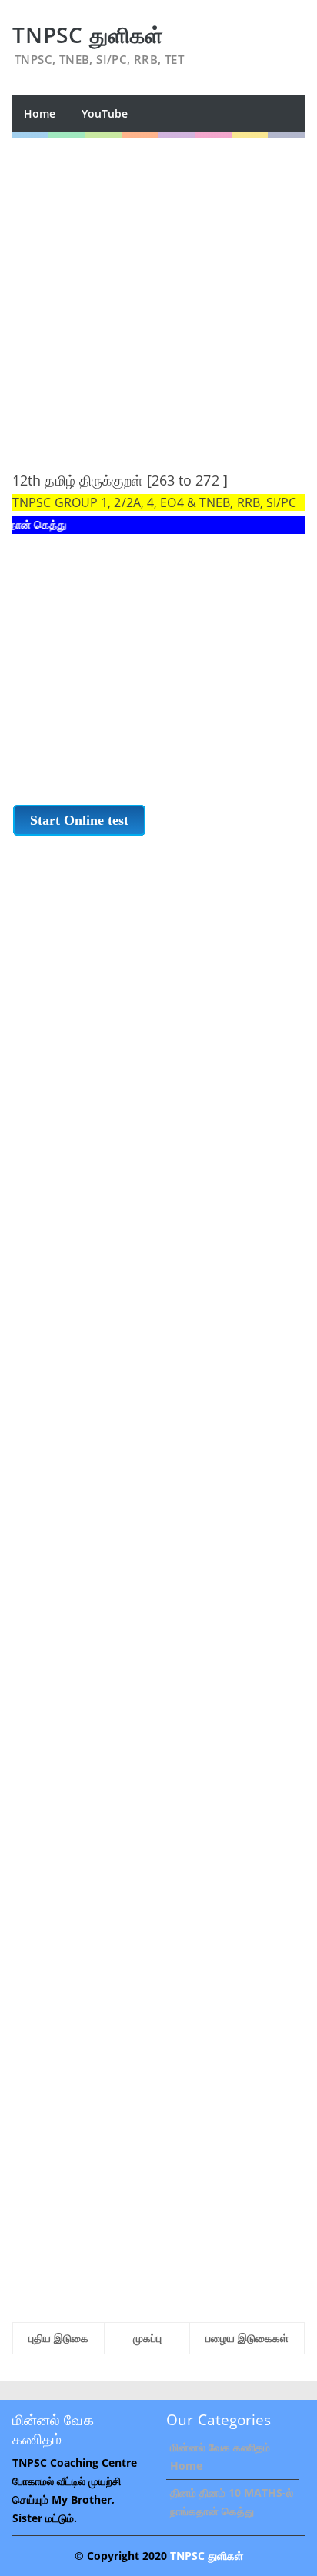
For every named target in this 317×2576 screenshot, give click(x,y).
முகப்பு (147, 2338)
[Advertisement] (158, 297)
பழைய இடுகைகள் (247, 2338)
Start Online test (79, 820)
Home (40, 113)
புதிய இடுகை (58, 2338)
